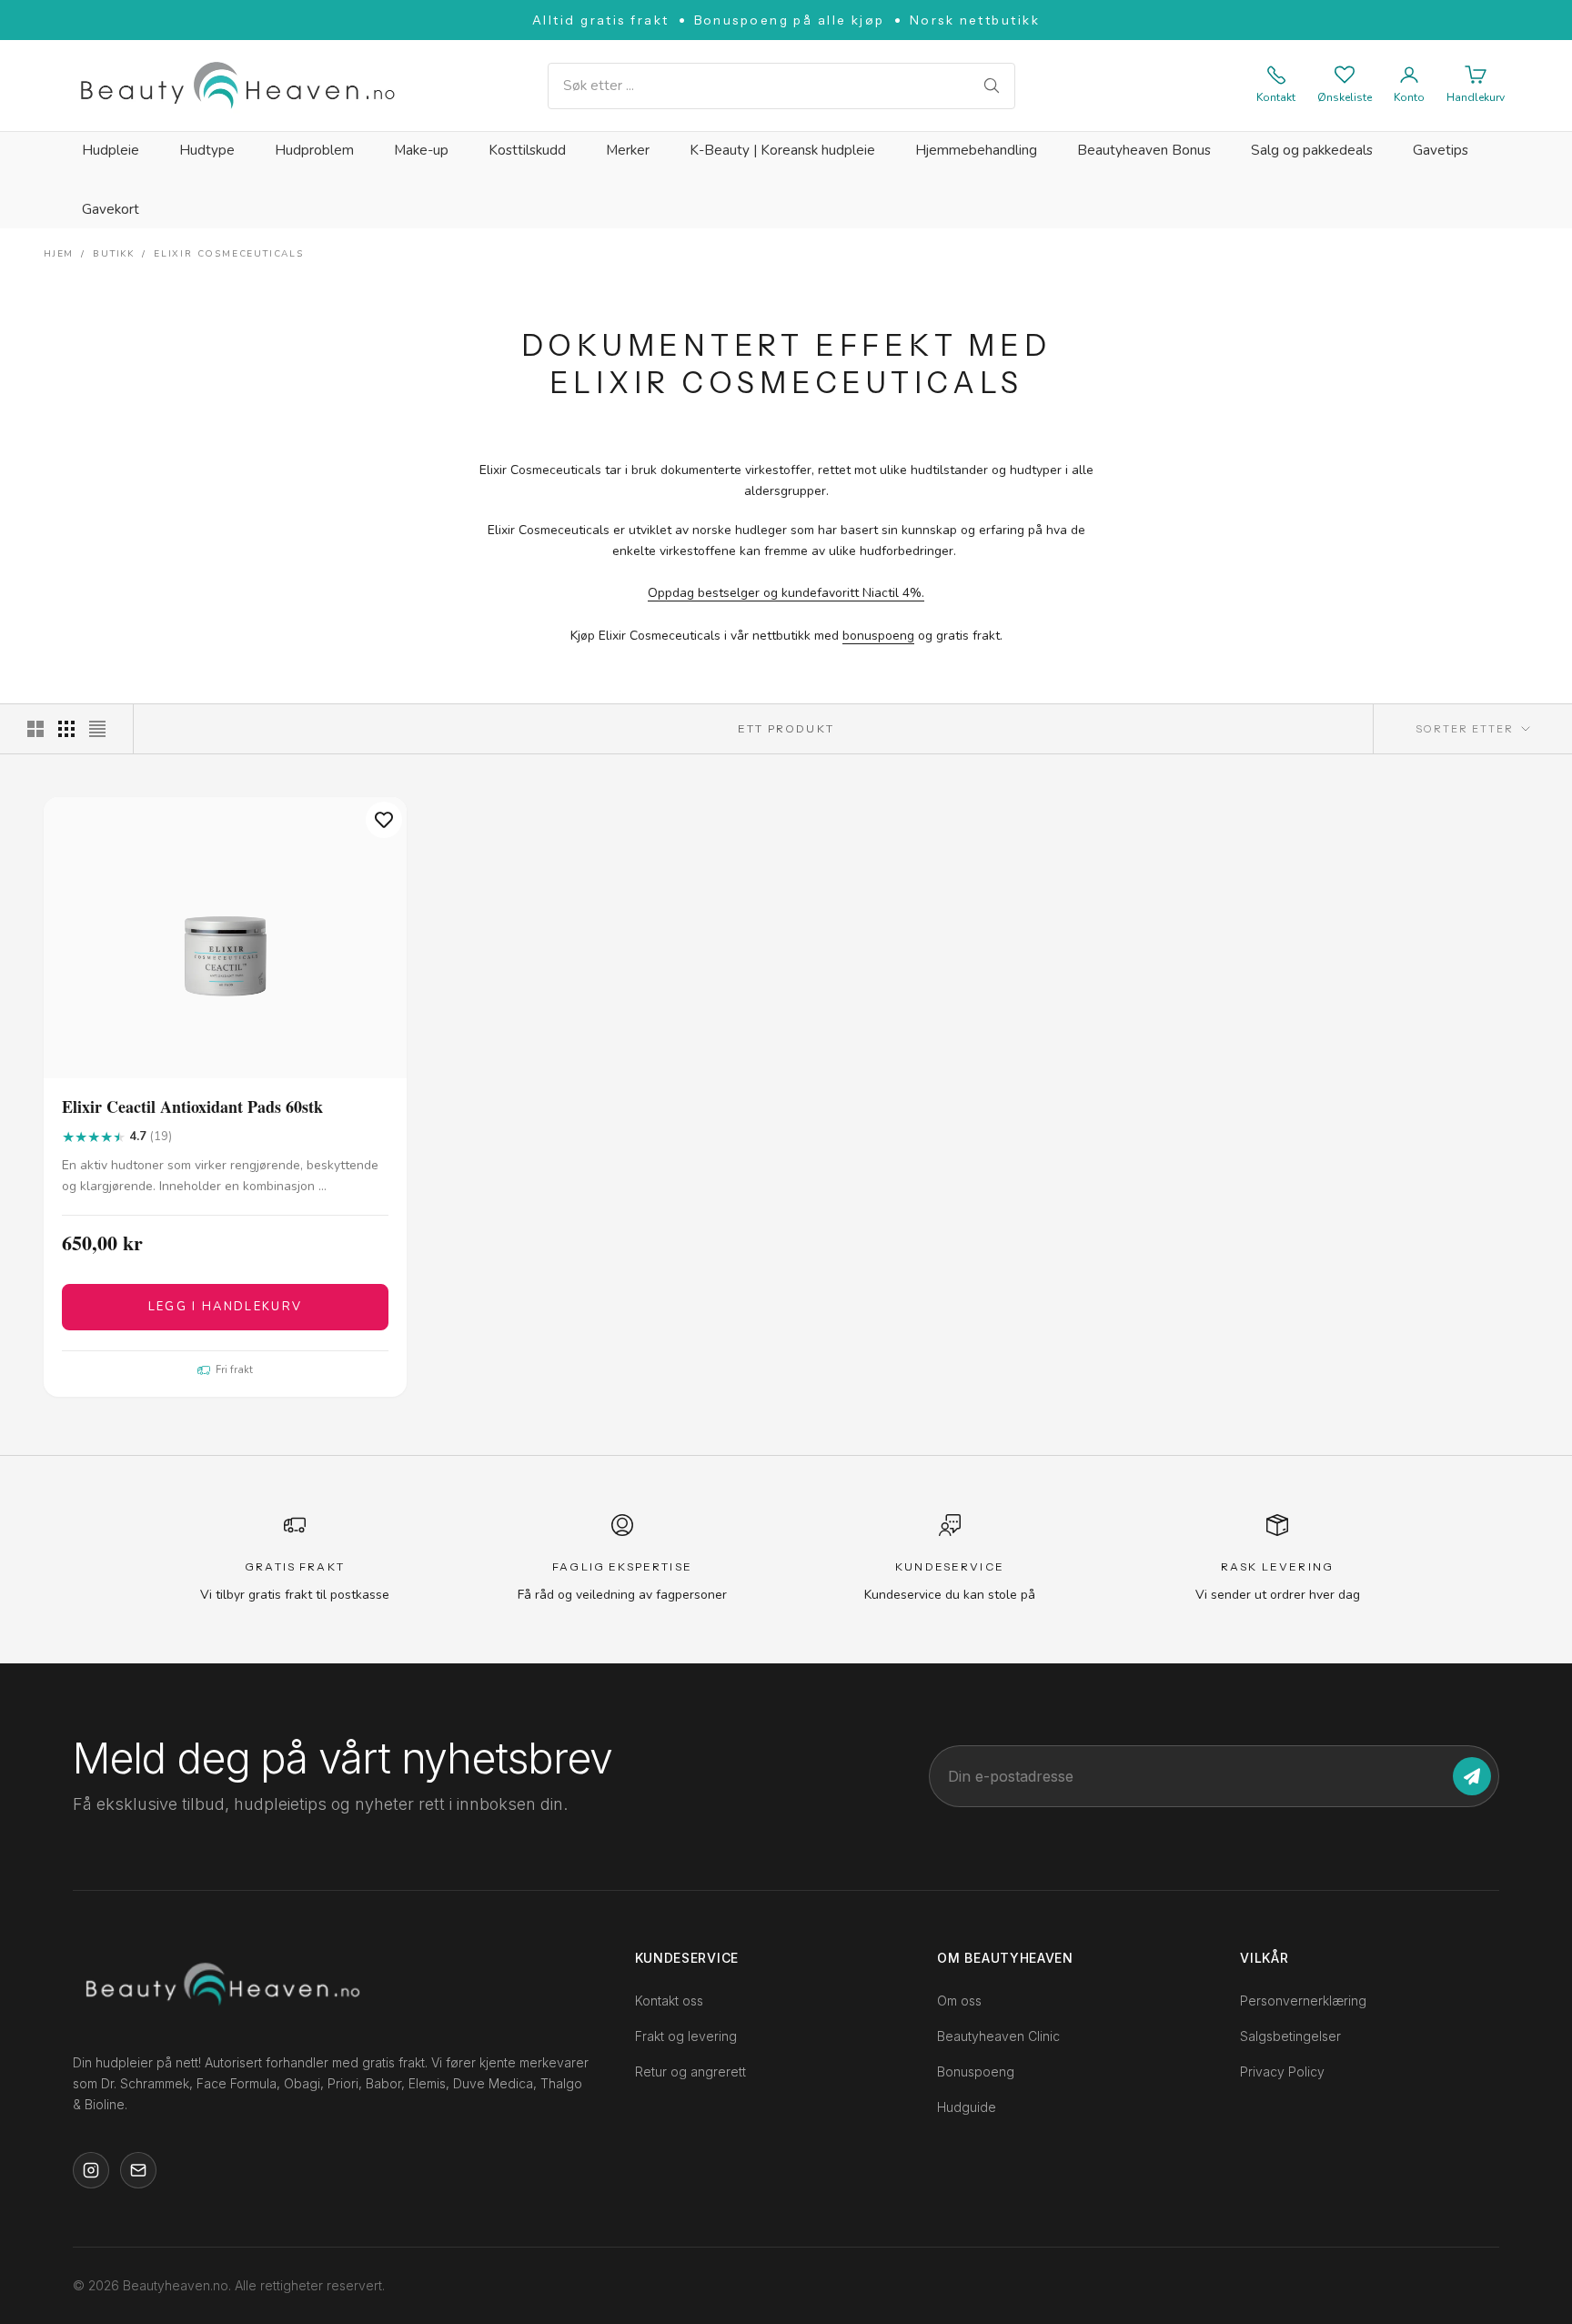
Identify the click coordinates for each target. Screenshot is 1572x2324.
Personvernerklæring (1303, 2001)
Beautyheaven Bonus (1144, 150)
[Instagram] (91, 2170)
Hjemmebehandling (976, 150)
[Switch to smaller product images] (66, 729)
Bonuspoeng (976, 2071)
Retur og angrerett (690, 2071)
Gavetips (1441, 150)
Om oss (959, 2001)
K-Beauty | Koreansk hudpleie (782, 150)
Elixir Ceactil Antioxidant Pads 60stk (192, 1107)
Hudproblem (314, 150)
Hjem (59, 254)
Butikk (114, 254)
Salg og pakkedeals (1312, 150)
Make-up (421, 150)
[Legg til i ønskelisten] (384, 820)
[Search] (992, 86)
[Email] (138, 2170)
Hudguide (967, 2107)
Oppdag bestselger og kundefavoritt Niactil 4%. (786, 593)
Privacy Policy (1282, 2071)
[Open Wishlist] (1345, 75)
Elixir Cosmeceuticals (229, 254)
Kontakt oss (669, 2001)
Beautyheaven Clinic (998, 2036)
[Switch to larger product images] (35, 729)
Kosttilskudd (527, 150)
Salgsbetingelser (1290, 2036)
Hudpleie (111, 150)
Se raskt (226, 1061)
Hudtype (207, 150)
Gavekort (111, 209)
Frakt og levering (686, 2036)
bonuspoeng (878, 636)
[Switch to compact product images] (97, 729)
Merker (628, 150)
